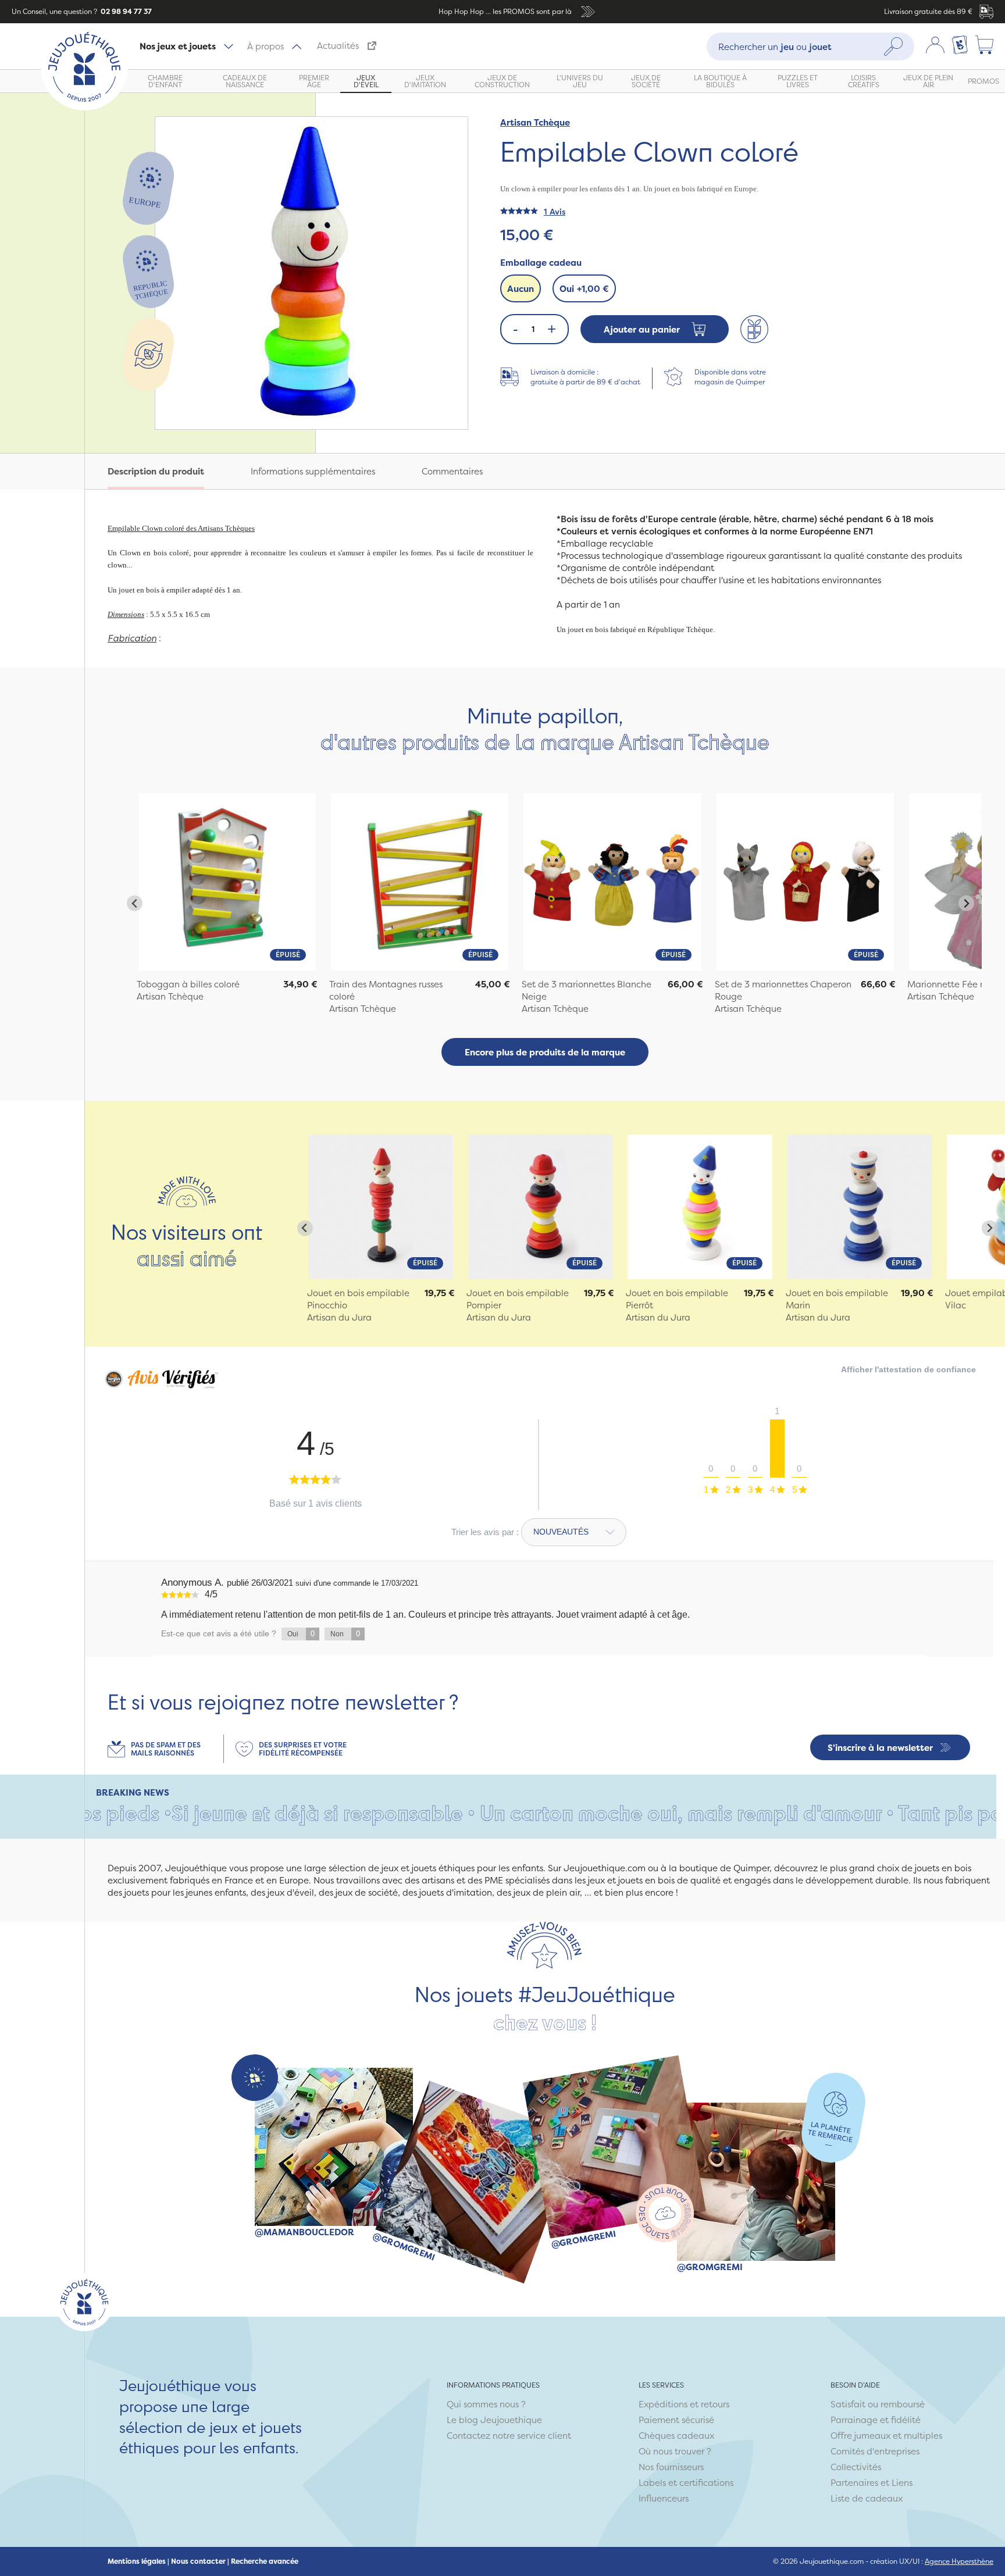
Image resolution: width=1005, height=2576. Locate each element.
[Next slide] (966, 903)
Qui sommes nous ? (486, 2404)
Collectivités (856, 2467)
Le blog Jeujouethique (494, 2420)
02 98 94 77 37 (125, 11)
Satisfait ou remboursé (878, 2404)
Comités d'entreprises (875, 2451)
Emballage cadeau (541, 263)
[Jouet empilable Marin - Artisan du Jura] (860, 1207)
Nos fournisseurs (671, 2467)
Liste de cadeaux (867, 2498)
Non (345, 1634)
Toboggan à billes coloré (188, 984)
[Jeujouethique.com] (84, 107)
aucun (521, 289)
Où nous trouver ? (675, 2451)
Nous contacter (198, 2561)
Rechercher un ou (775, 46)
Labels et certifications (686, 2483)
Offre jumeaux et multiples (886, 2436)
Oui (584, 289)
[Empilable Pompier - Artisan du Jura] (540, 1207)
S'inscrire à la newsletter (880, 1748)
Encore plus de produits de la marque (545, 1052)
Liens (902, 2483)
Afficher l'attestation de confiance (908, 1369)
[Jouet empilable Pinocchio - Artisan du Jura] (381, 1207)
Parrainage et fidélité (876, 2420)
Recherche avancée (265, 2561)
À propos (265, 46)
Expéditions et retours (684, 2404)
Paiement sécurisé (676, 2420)
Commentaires (452, 471)
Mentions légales (137, 2561)
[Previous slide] (135, 903)
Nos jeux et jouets (178, 46)
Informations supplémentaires (313, 471)
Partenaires (854, 2483)
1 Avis (555, 211)
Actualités (338, 46)
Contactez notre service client (509, 2436)
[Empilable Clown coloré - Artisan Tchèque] (227, 882)
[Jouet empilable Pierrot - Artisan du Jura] (700, 1207)
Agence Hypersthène (959, 2561)
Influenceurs (664, 2498)
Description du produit (156, 471)
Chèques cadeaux (676, 2436)
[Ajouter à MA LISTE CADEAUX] (754, 329)
